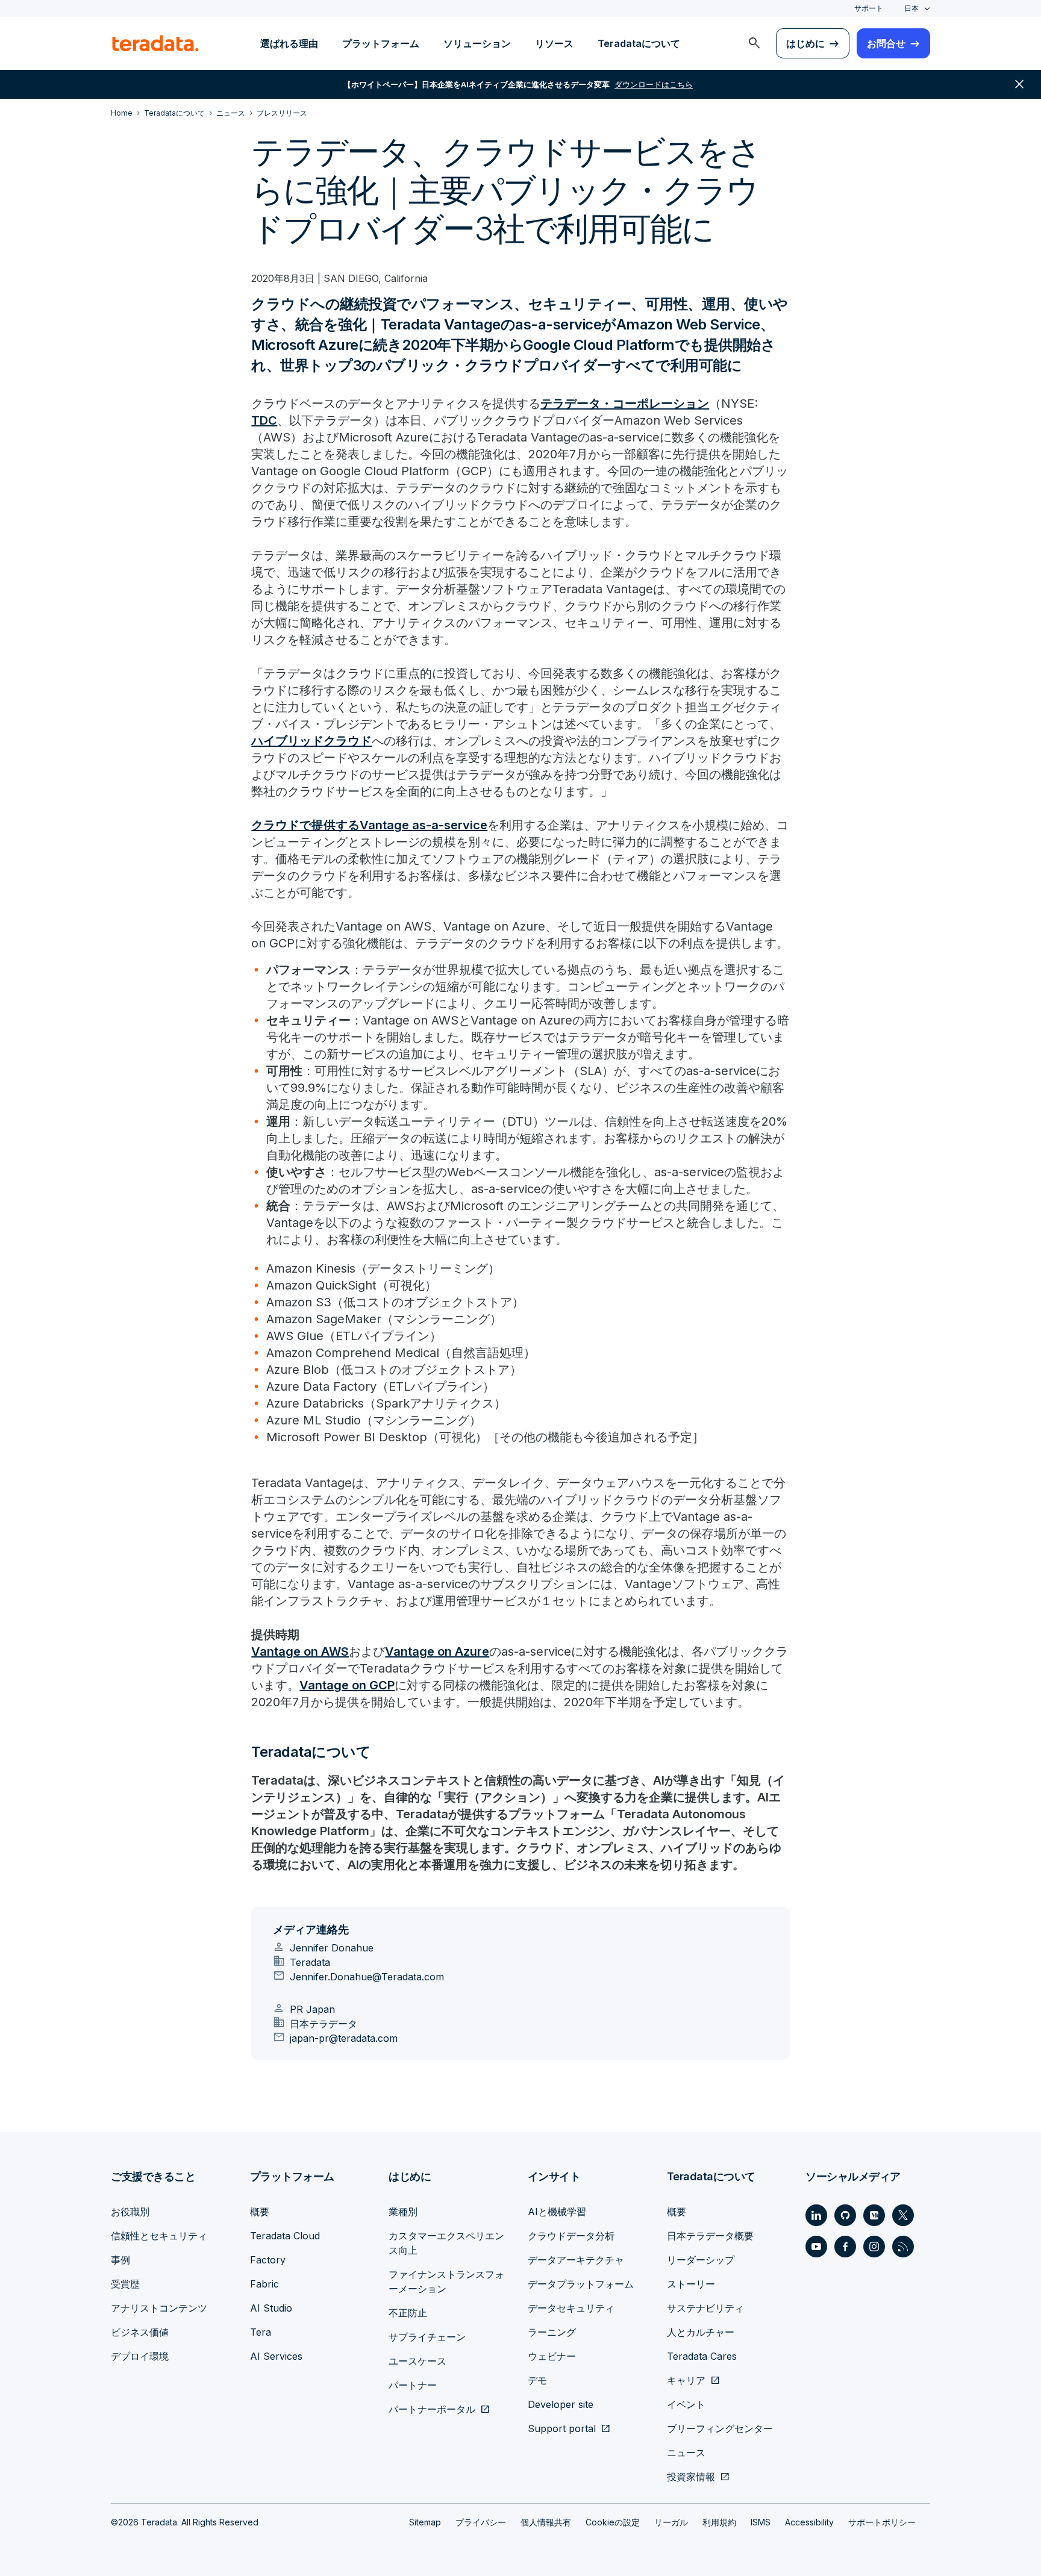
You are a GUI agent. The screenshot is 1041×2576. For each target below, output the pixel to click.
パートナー (413, 2385)
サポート (869, 8)
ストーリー (691, 2284)
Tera (261, 2332)
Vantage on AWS (300, 1651)
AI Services (276, 2356)
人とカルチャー (701, 2332)
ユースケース (417, 2361)
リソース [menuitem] (554, 43)
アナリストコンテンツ (159, 2308)
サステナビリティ (705, 2308)
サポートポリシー (882, 2522)
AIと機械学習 (557, 2212)
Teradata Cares (702, 2356)
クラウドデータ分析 (571, 2236)
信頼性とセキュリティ (159, 2236)
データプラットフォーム (581, 2284)
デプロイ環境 (140, 2356)
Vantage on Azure (437, 1651)
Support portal (562, 2428)
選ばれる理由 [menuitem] (289, 43)
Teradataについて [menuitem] (639, 43)
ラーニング (552, 2332)
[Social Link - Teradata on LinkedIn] (816, 2215)
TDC (264, 420)
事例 (120, 2260)
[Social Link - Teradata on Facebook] (845, 2247)
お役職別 (130, 2212)
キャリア (686, 2380)
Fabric (264, 2284)
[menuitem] (754, 43)
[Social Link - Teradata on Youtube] (816, 2247)
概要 (260, 2212)
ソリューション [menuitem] (477, 43)
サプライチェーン (427, 2337)
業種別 (403, 2212)
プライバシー (481, 2522)
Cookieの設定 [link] (613, 2522)
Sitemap (425, 2522)
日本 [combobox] (911, 8)
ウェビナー (552, 2356)
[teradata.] (155, 43)
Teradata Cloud (285, 2236)
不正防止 (408, 2313)
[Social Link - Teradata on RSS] (903, 2247)
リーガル (671, 2522)
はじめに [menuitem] (805, 43)
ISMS (761, 2522)
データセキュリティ (571, 2308)
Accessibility (809, 2522)
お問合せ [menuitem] (886, 43)
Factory (268, 2260)
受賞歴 (125, 2284)
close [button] (1019, 84)
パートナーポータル (432, 2409)
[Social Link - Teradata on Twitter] (903, 2215)
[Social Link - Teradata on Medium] (874, 2215)
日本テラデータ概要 (710, 2236)
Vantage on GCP (347, 1685)
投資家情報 (691, 2477)
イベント (686, 2404)
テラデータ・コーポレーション (625, 404)
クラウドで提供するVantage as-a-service (369, 825)
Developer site (561, 2404)
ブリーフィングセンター (720, 2428)
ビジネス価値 (140, 2332)
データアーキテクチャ (576, 2260)
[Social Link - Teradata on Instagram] (874, 2247)
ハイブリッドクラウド (311, 741)
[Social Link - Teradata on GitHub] (845, 2215)
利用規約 (719, 2522)
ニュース (686, 2453)
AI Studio (271, 2308)
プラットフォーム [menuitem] (381, 43)
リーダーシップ (701, 2260)
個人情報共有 (546, 2522)
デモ (537, 2380)
